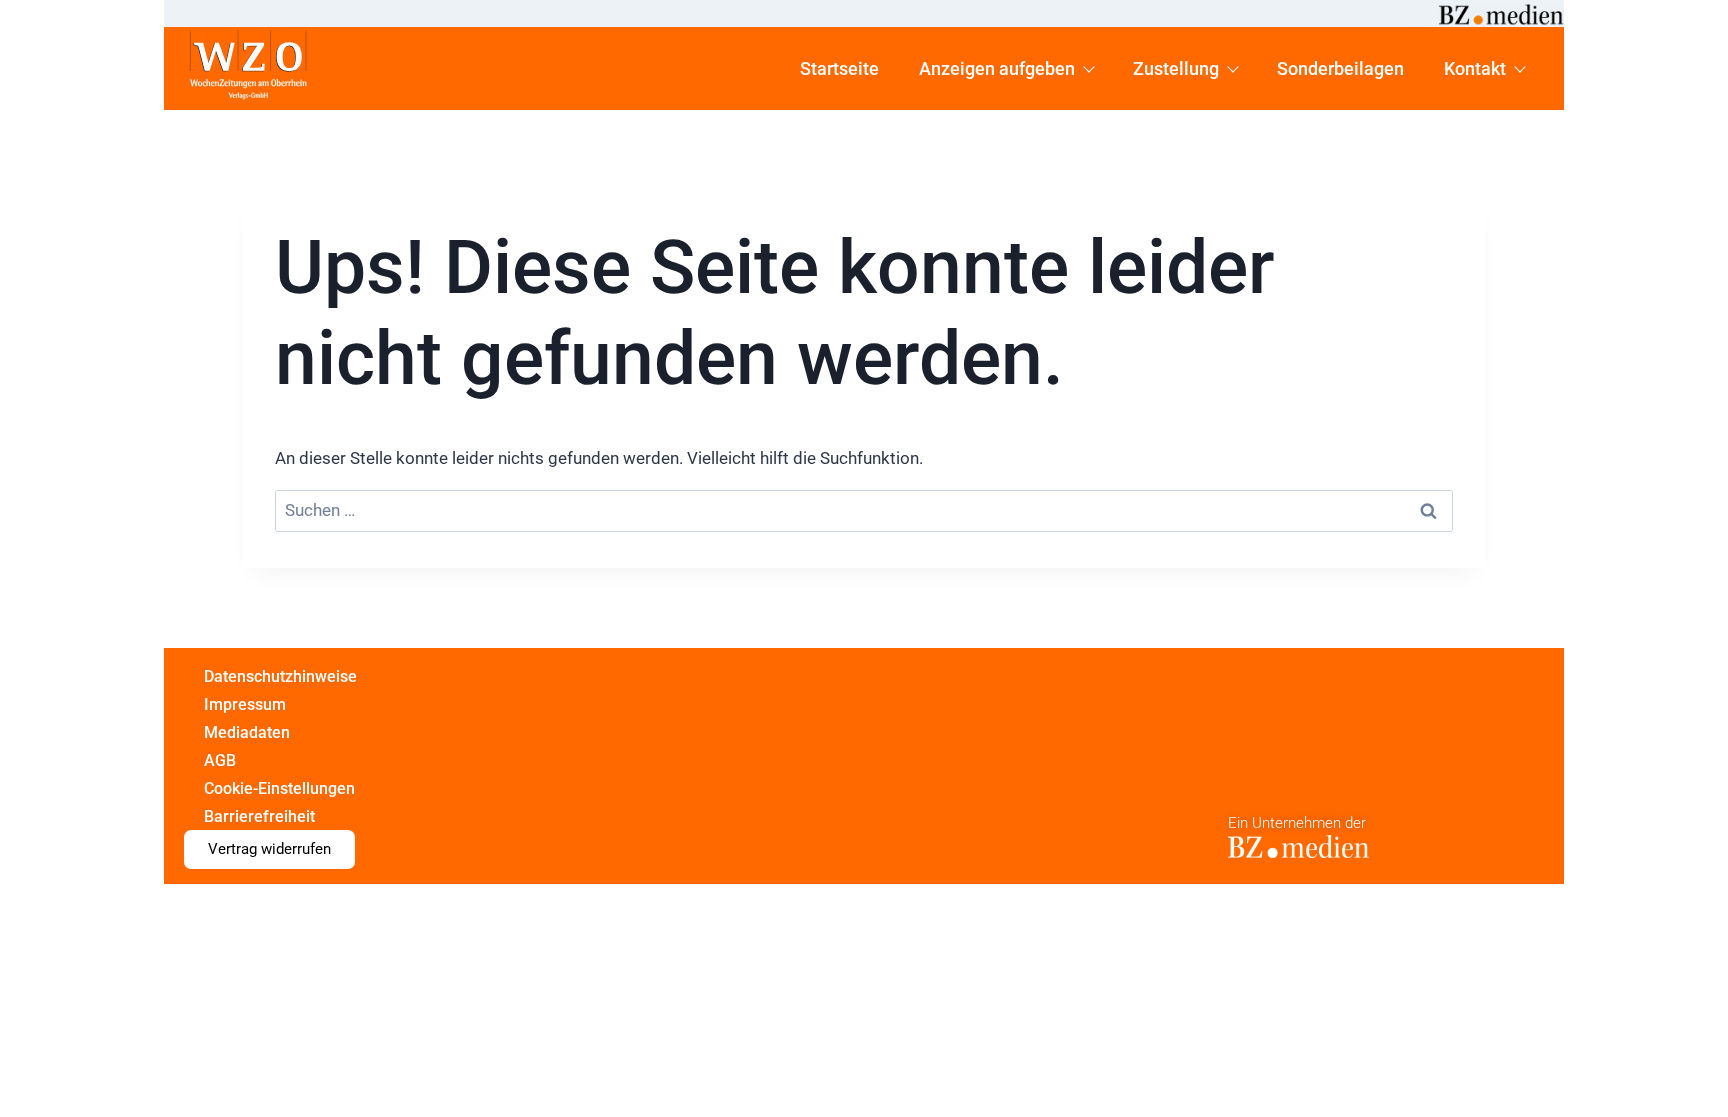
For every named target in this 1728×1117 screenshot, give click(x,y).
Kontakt (1475, 68)
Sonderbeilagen (1340, 68)
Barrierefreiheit (259, 816)
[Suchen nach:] (864, 511)
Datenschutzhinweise (280, 676)
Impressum (245, 704)
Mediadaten (247, 732)
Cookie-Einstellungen (279, 788)
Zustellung (1176, 68)
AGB (220, 760)
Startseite (839, 68)
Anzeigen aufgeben (997, 68)
